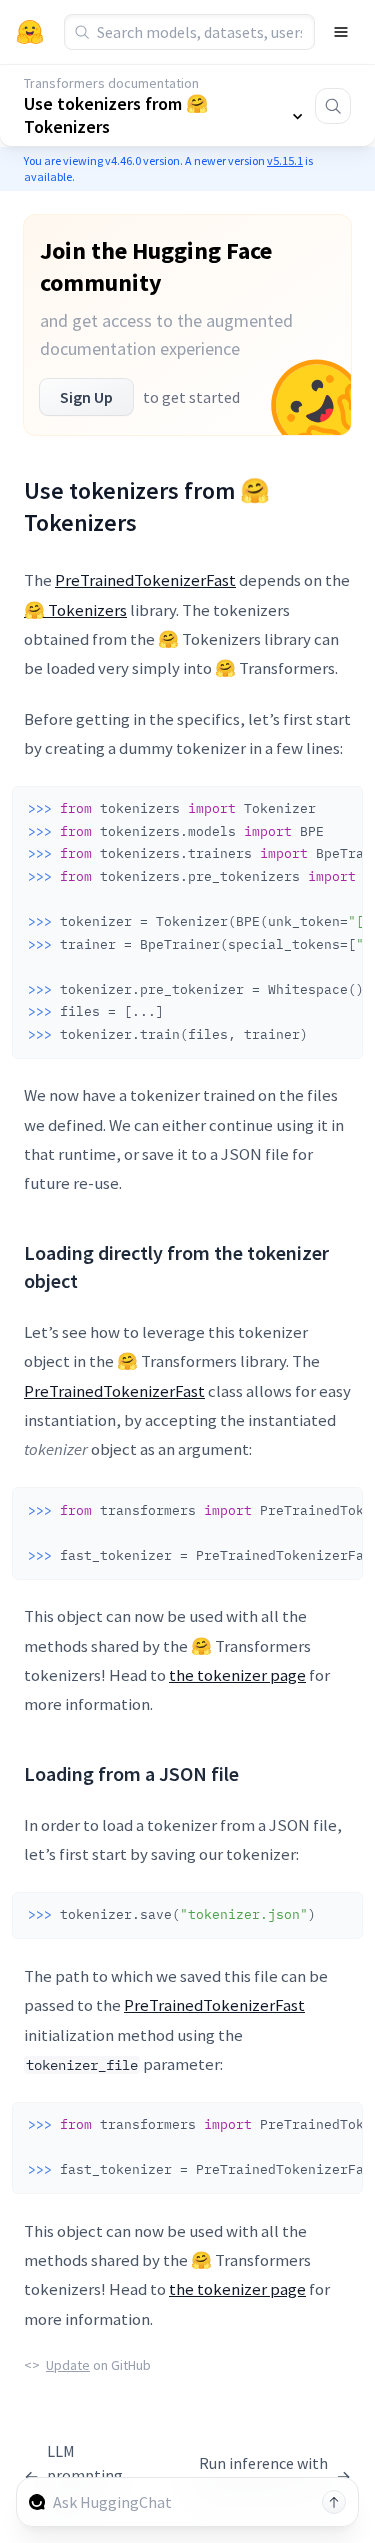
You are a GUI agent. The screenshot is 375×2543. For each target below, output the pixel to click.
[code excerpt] (338, 807)
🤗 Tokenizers (75, 610)
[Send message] (334, 2502)
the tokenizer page (237, 1675)
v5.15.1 (285, 160)
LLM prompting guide (73, 2475)
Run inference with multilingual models (269, 2475)
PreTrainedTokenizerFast (145, 580)
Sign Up (86, 397)
